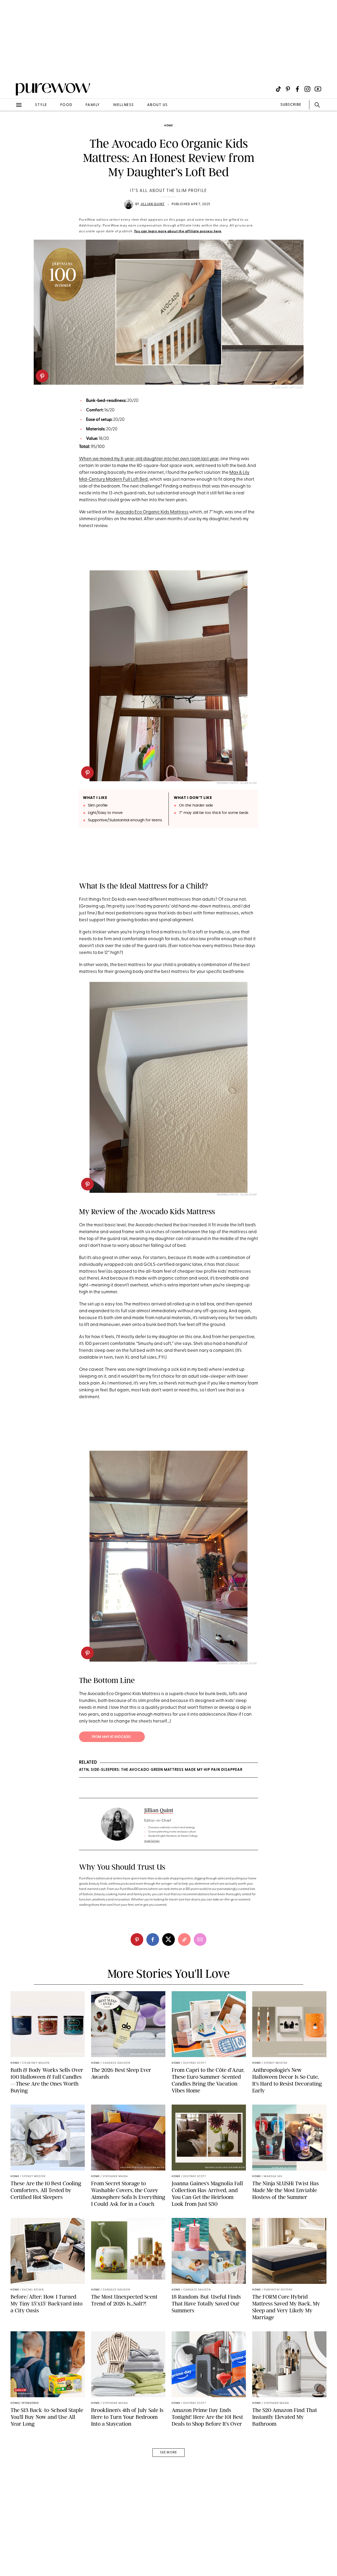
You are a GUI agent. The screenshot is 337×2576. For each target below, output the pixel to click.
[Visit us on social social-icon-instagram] (307, 89)
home (169, 126)
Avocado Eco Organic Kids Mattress (152, 512)
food (66, 105)
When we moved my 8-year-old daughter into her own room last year (149, 459)
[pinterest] (42, 376)
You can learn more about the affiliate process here (178, 231)
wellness (123, 105)
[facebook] (153, 1940)
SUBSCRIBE (291, 105)
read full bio (152, 1841)
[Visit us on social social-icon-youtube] (318, 89)
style (41, 105)
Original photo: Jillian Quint (237, 783)
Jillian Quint (153, 204)
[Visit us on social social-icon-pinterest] (288, 89)
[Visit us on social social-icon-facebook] (297, 89)
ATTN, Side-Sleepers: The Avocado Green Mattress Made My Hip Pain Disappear (161, 1770)
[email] (10, 126)
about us (158, 105)
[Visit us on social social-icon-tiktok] (278, 89)
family (93, 105)
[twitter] (168, 1940)
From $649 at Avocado (112, 1737)
